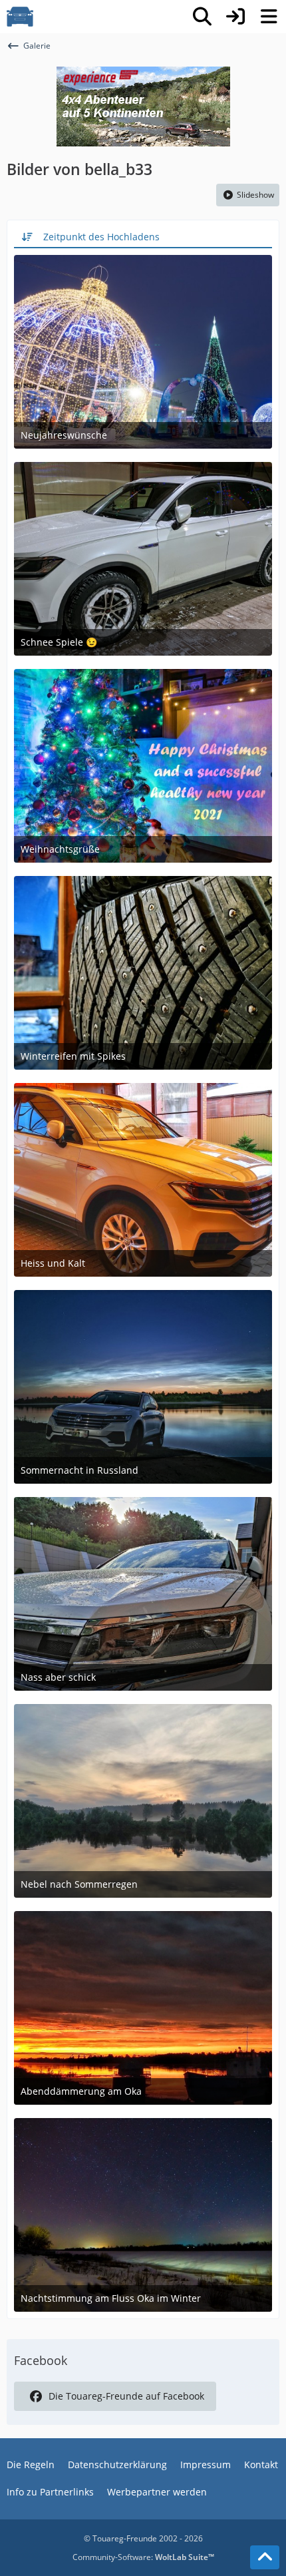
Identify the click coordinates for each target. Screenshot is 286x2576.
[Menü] (269, 17)
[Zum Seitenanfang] (265, 2557)
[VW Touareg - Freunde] (20, 17)
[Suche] (202, 17)
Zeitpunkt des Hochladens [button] (101, 237)
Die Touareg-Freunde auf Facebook (126, 2396)
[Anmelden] (235, 17)
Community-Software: (143, 2557)
